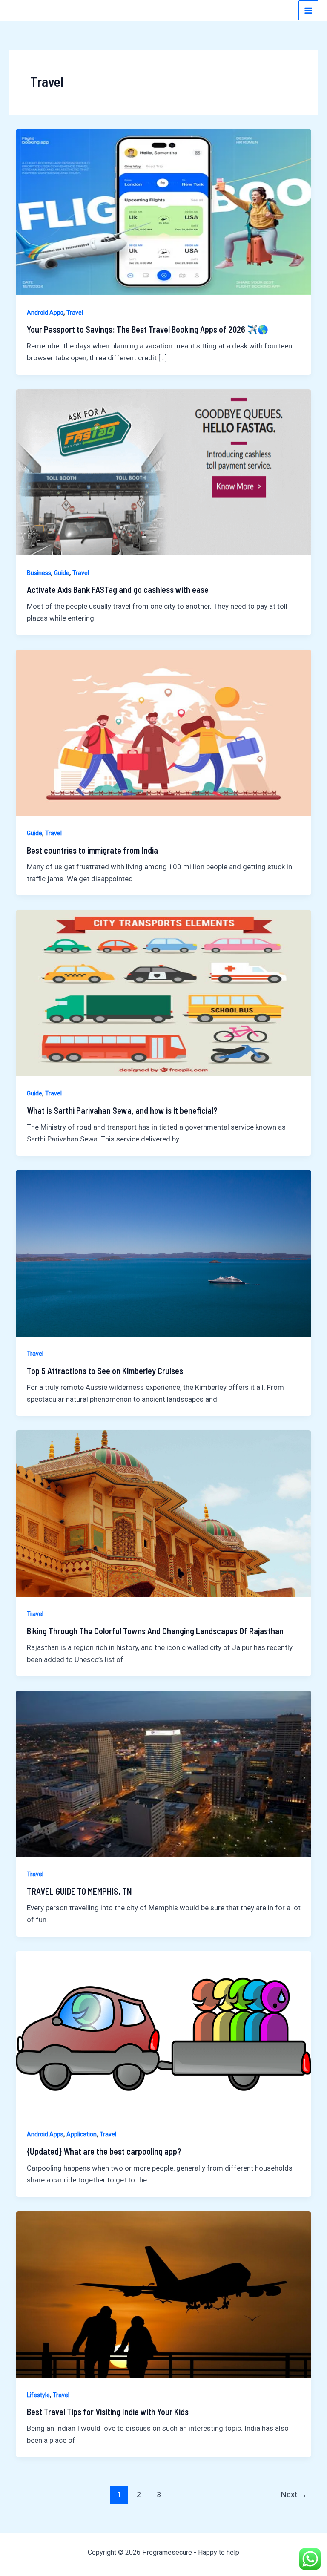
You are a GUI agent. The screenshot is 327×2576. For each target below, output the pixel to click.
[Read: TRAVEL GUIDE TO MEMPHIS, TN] (163, 1773)
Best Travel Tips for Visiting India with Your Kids (108, 2412)
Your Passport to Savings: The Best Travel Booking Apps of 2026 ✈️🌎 (148, 329)
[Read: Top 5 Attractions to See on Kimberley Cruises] (163, 1253)
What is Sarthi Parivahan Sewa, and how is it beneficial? (122, 1110)
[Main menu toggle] (309, 11)
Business (39, 573)
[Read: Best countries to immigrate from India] (163, 732)
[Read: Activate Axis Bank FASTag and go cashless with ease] (163, 472)
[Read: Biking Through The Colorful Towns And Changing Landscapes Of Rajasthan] (163, 1513)
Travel (75, 313)
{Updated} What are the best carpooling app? (104, 2151)
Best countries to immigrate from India (92, 850)
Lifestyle (38, 2395)
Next (294, 2494)
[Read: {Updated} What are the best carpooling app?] (163, 2033)
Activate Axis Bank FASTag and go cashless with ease (118, 589)
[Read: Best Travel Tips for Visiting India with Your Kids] (163, 2294)
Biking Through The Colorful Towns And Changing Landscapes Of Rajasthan (155, 1631)
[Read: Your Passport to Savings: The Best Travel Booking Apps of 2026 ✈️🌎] (163, 211)
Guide (62, 573)
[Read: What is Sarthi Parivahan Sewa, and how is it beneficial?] (163, 992)
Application (82, 2134)
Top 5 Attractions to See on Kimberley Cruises (105, 1371)
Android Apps (45, 313)
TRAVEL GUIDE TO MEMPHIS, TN (79, 1891)
